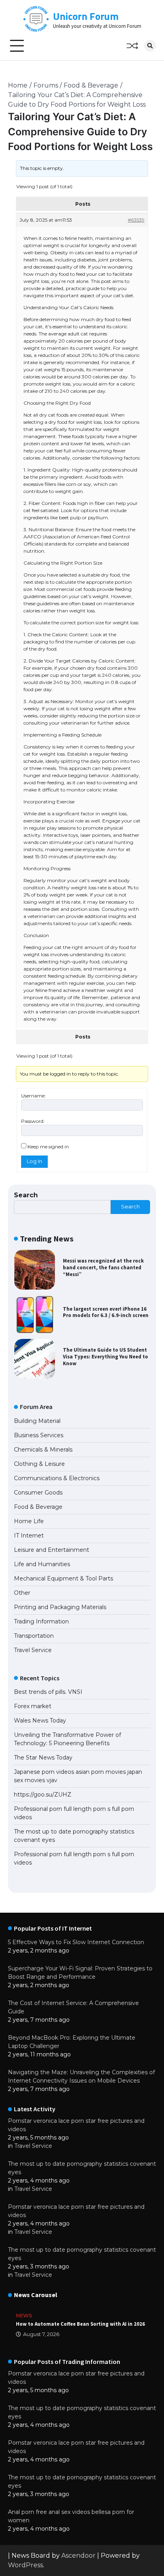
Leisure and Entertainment (52, 1550)
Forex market (33, 1706)
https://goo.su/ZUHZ (43, 1795)
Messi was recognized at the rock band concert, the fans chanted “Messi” (103, 1267)
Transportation (34, 1636)
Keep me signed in (48, 1147)
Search (26, 1195)
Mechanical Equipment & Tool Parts (63, 1578)
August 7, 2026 (41, 2334)
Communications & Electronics (57, 1478)
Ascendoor (78, 2556)
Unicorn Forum (86, 16)
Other (22, 1593)
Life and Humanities (42, 1564)
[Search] (150, 46)
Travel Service (33, 1650)
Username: (33, 1096)
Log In (34, 1161)
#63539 (136, 220)
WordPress (25, 2565)
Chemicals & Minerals (43, 1450)
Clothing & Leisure (39, 1464)
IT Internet (29, 1535)
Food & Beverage (38, 1507)
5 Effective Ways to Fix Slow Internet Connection (76, 1942)
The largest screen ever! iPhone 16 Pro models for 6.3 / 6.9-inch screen (106, 1312)
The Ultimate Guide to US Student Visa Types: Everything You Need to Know (105, 1356)
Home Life (29, 1521)
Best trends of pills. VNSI (48, 1692)
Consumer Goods (38, 1493)
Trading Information (41, 1621)
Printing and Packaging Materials (60, 1607)
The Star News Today (43, 1758)
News (24, 2316)
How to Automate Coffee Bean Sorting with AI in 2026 (80, 2324)
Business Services (39, 1435)
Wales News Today (40, 1721)
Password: (33, 1121)
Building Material (37, 1421)
